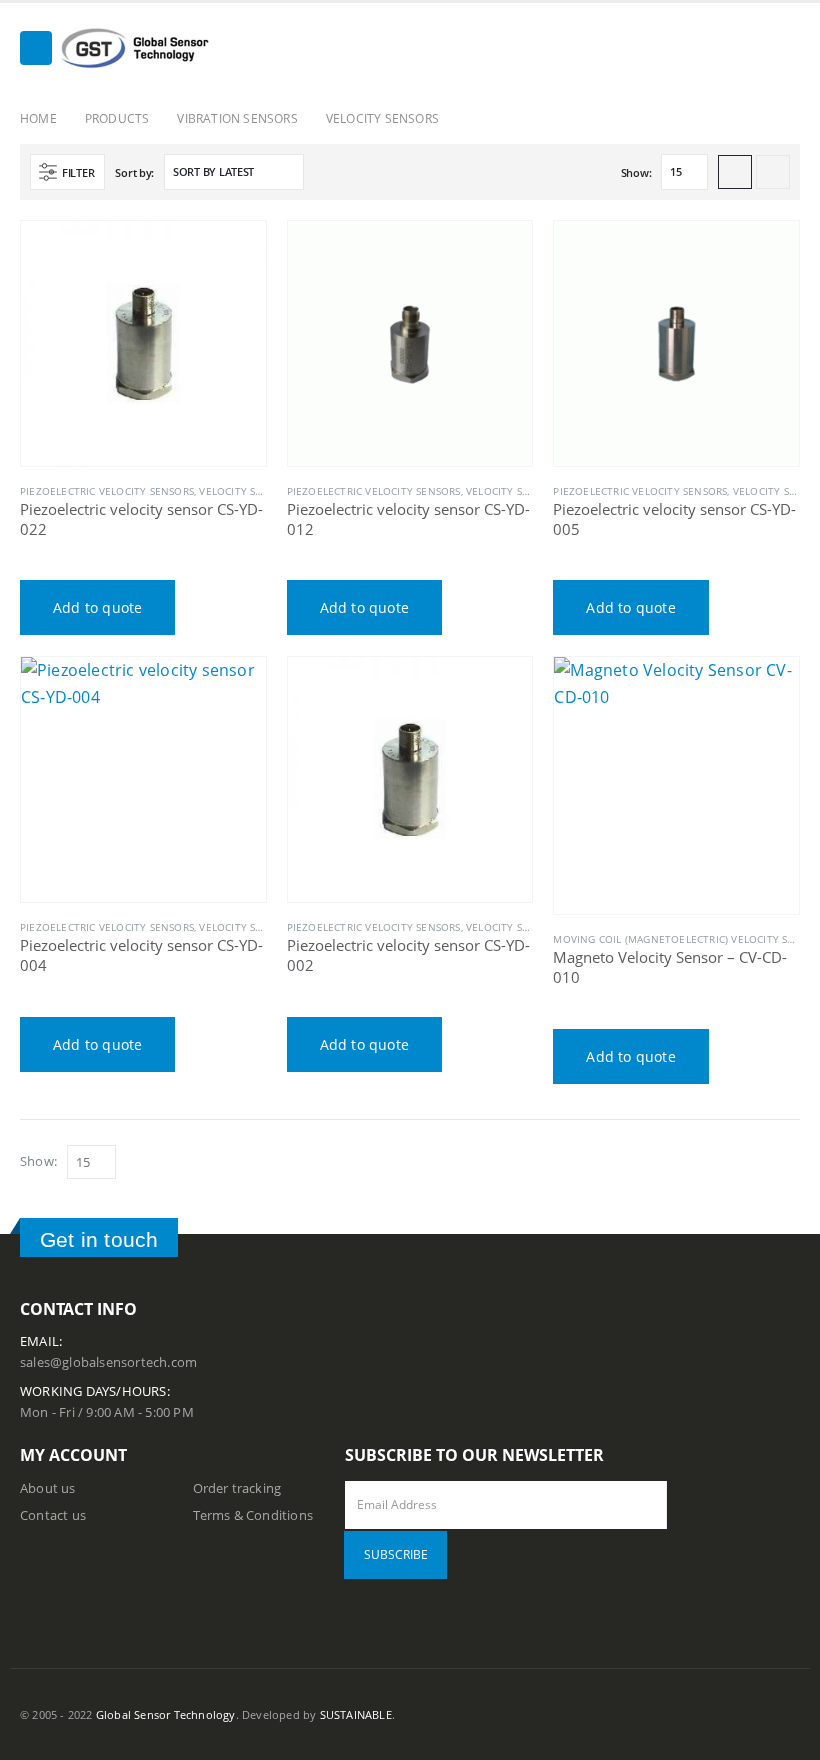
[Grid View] (735, 172)
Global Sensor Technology (166, 1714)
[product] (143, 343)
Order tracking (237, 1488)
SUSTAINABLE (356, 1714)
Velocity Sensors (246, 491)
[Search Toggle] (784, 49)
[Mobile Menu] (36, 48)
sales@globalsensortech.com (108, 1362)
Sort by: (134, 172)
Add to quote (97, 607)
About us (48, 1488)
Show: (636, 172)
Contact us (53, 1515)
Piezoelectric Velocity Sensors (107, 491)
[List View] (773, 172)
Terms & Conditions (253, 1515)
